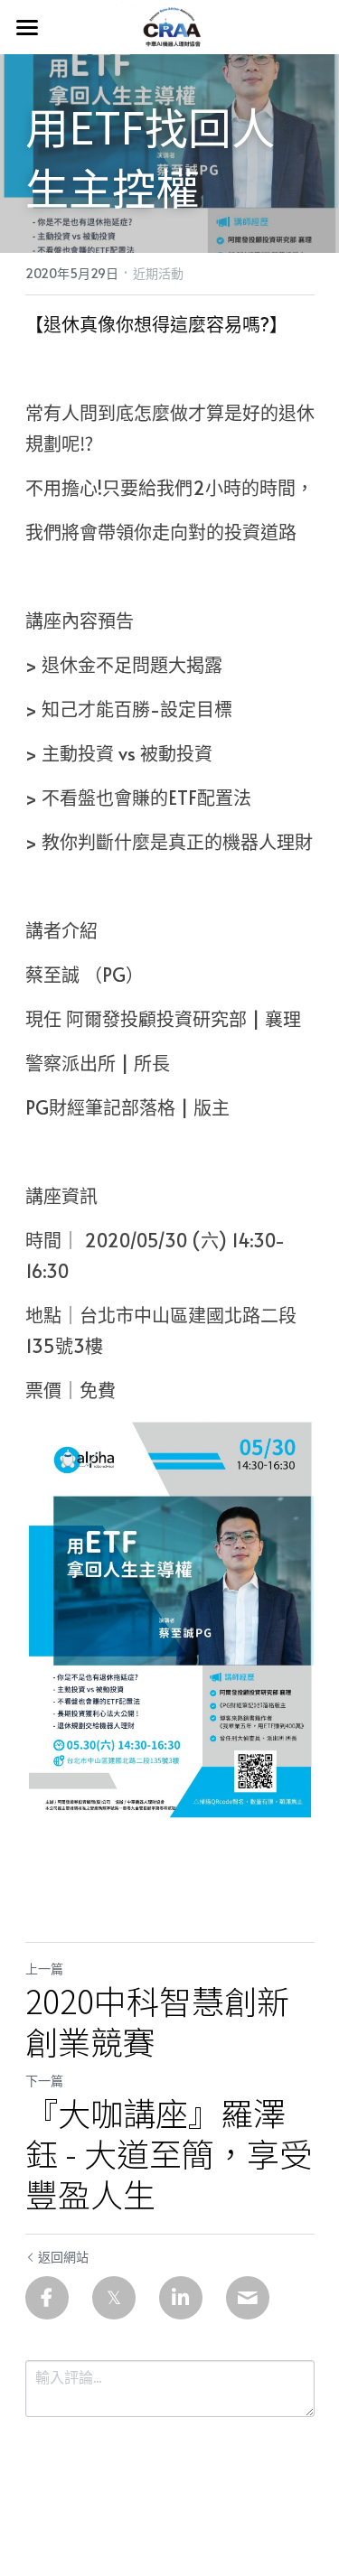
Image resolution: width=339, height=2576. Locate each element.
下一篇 (44, 2081)
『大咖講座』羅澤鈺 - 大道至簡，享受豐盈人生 (169, 2153)
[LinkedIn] (181, 2298)
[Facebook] (47, 2298)
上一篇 (44, 1969)
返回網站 (63, 2257)
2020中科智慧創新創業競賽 (157, 2021)
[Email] (248, 2298)
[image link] (170, 26)
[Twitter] (114, 2298)
